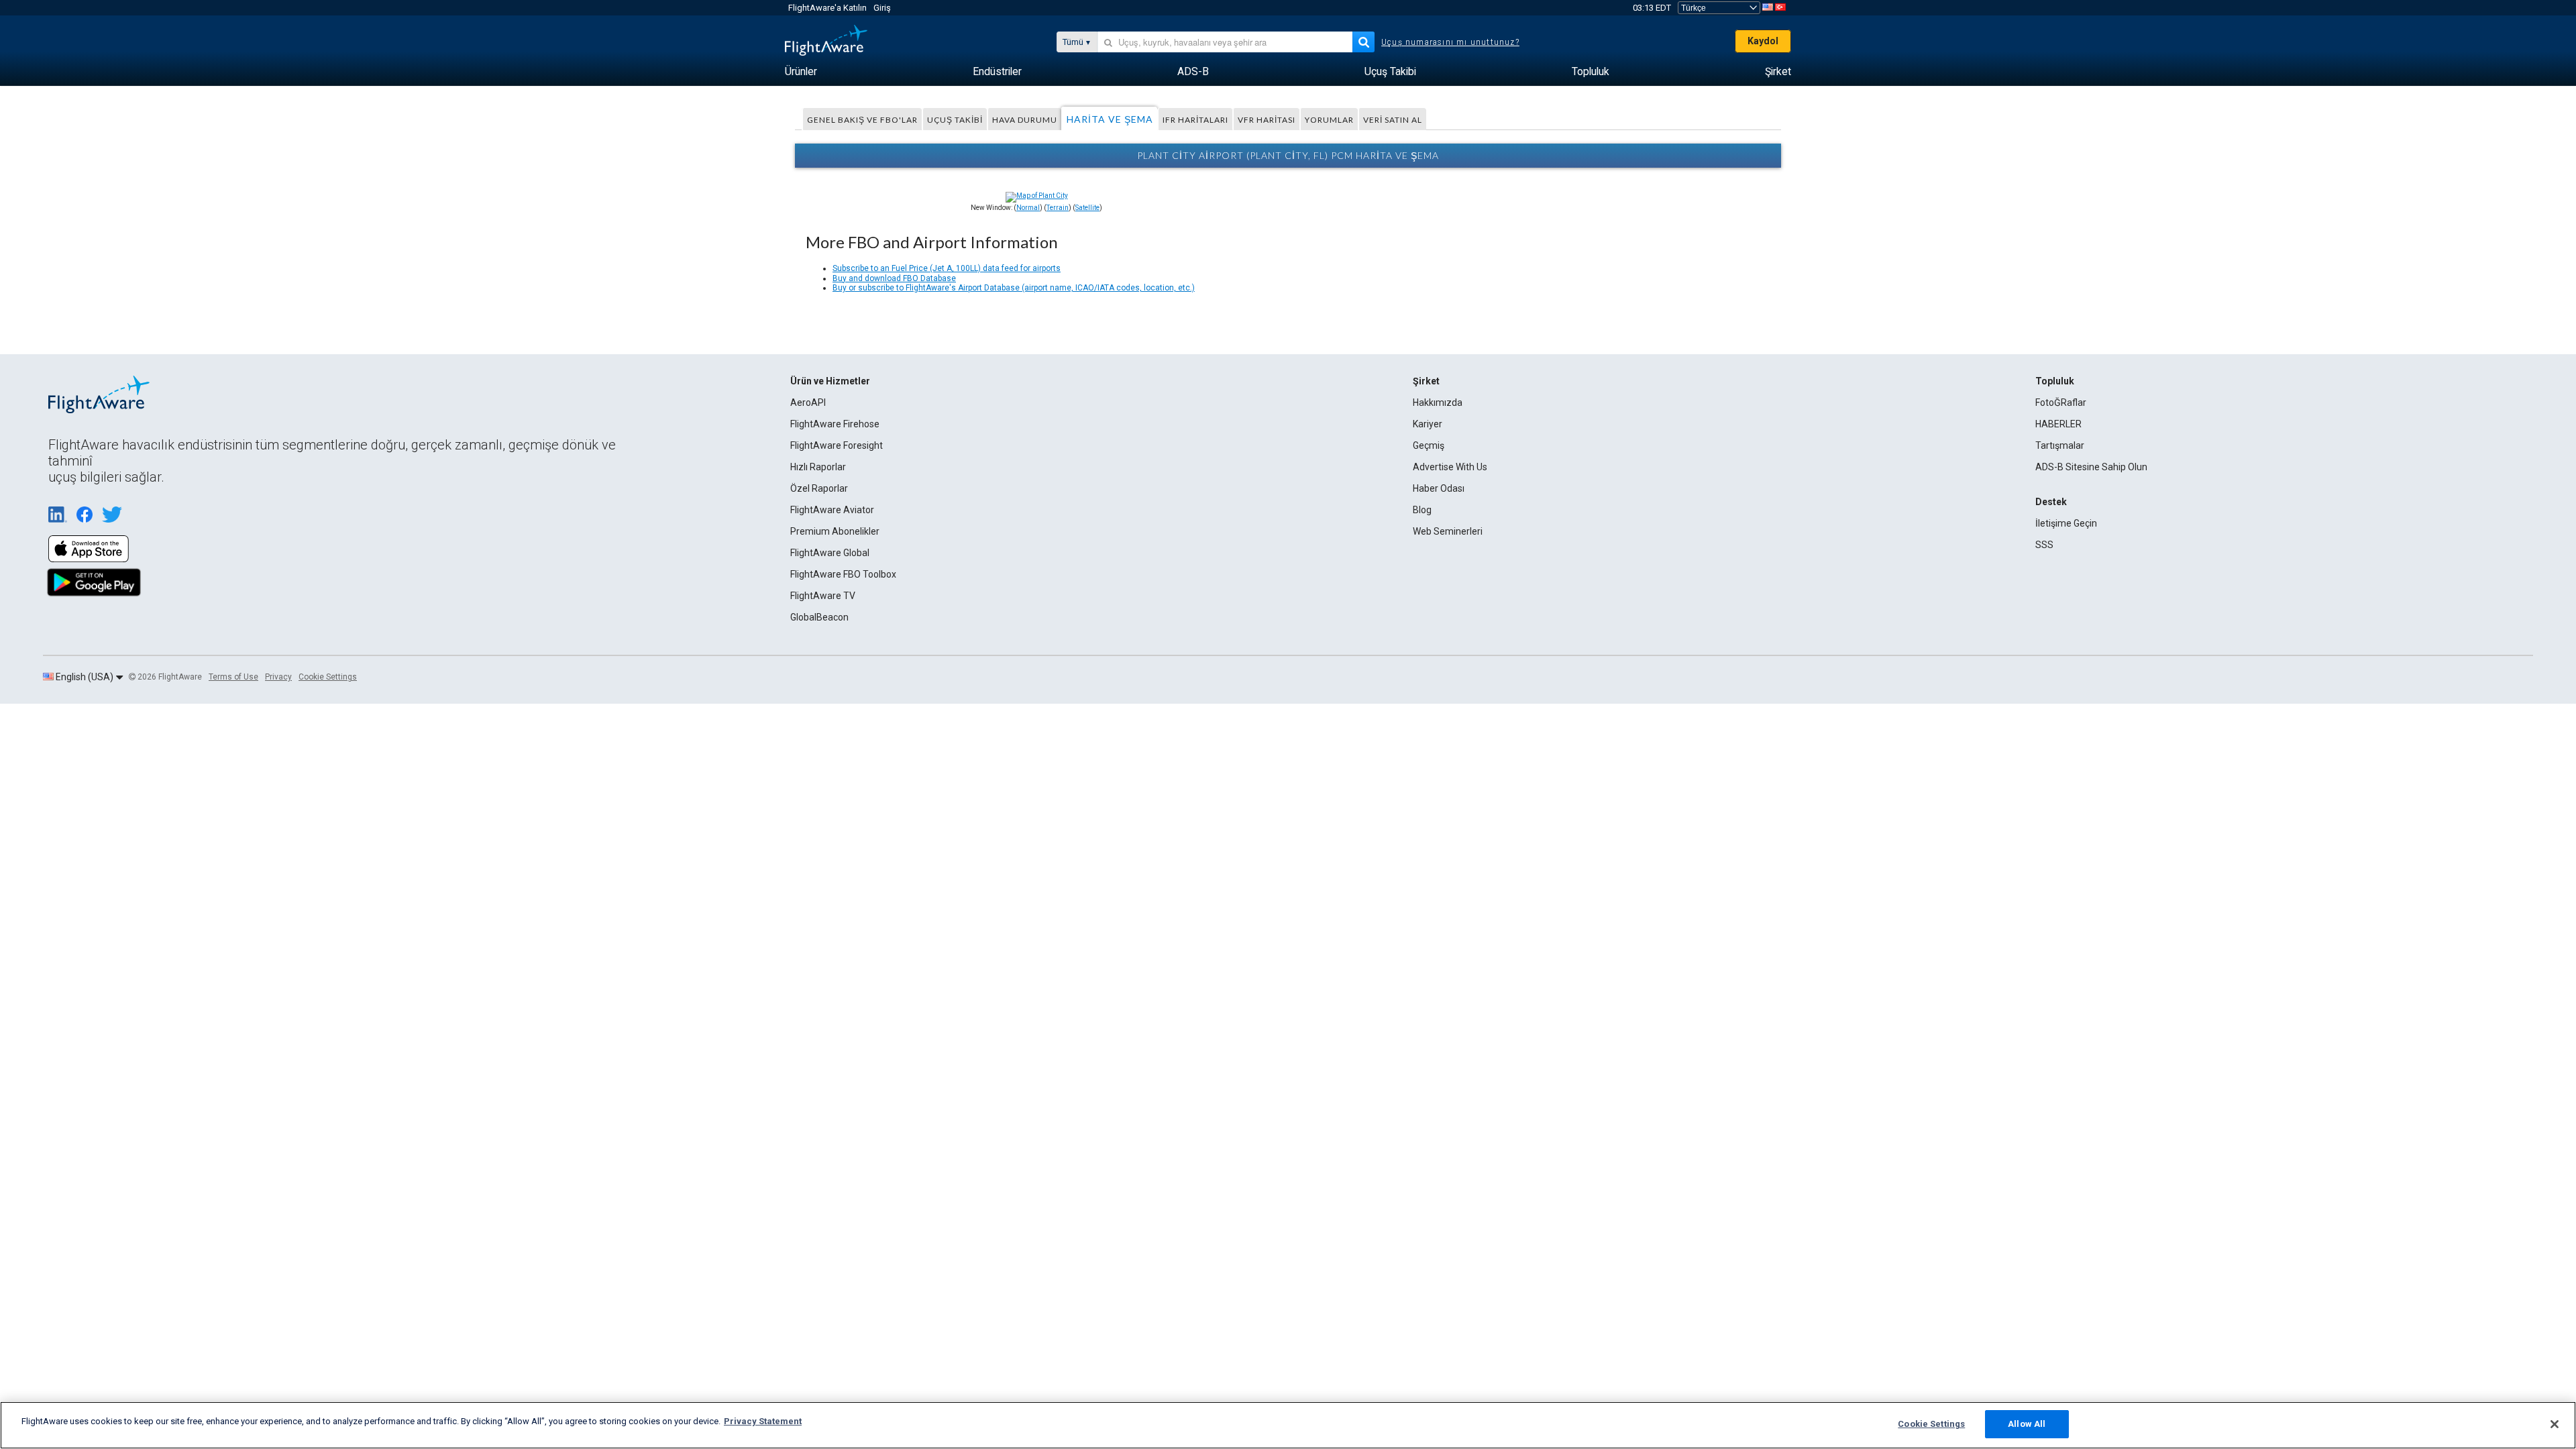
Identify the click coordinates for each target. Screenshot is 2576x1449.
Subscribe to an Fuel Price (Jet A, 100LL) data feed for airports (947, 268)
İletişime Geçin (2066, 523)
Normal (1028, 208)
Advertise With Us (1450, 467)
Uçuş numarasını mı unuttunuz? (1450, 42)
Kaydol (1763, 41)
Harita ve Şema (1110, 119)
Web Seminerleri (1448, 531)
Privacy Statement (763, 1421)
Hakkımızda (1438, 402)
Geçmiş (1429, 445)
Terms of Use (233, 677)
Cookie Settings (328, 677)
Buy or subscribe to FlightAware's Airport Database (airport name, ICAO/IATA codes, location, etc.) (1014, 288)
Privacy (278, 677)
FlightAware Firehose (835, 424)
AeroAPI (808, 402)
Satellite (1087, 208)
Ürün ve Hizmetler (830, 381)
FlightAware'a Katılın (827, 8)
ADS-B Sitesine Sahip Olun (2091, 467)
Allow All (2027, 1424)
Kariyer (1428, 424)
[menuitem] (801, 72)
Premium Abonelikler (835, 531)
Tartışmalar (2060, 445)
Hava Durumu (1025, 120)
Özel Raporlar (819, 488)
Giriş (882, 8)
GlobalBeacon (819, 617)
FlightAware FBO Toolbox (843, 574)
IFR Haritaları (1195, 120)
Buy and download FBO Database (894, 278)
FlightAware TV (823, 596)
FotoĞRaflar (2061, 402)
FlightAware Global (830, 553)
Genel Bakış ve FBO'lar (862, 120)
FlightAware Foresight (837, 445)
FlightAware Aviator (832, 510)
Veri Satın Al (1393, 120)
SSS (2044, 545)
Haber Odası (1439, 488)
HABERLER (2058, 424)
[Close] (2555, 1424)
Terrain (1058, 208)
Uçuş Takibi (955, 120)
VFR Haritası (1267, 120)
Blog (1422, 510)
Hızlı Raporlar (818, 467)
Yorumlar (1329, 120)
